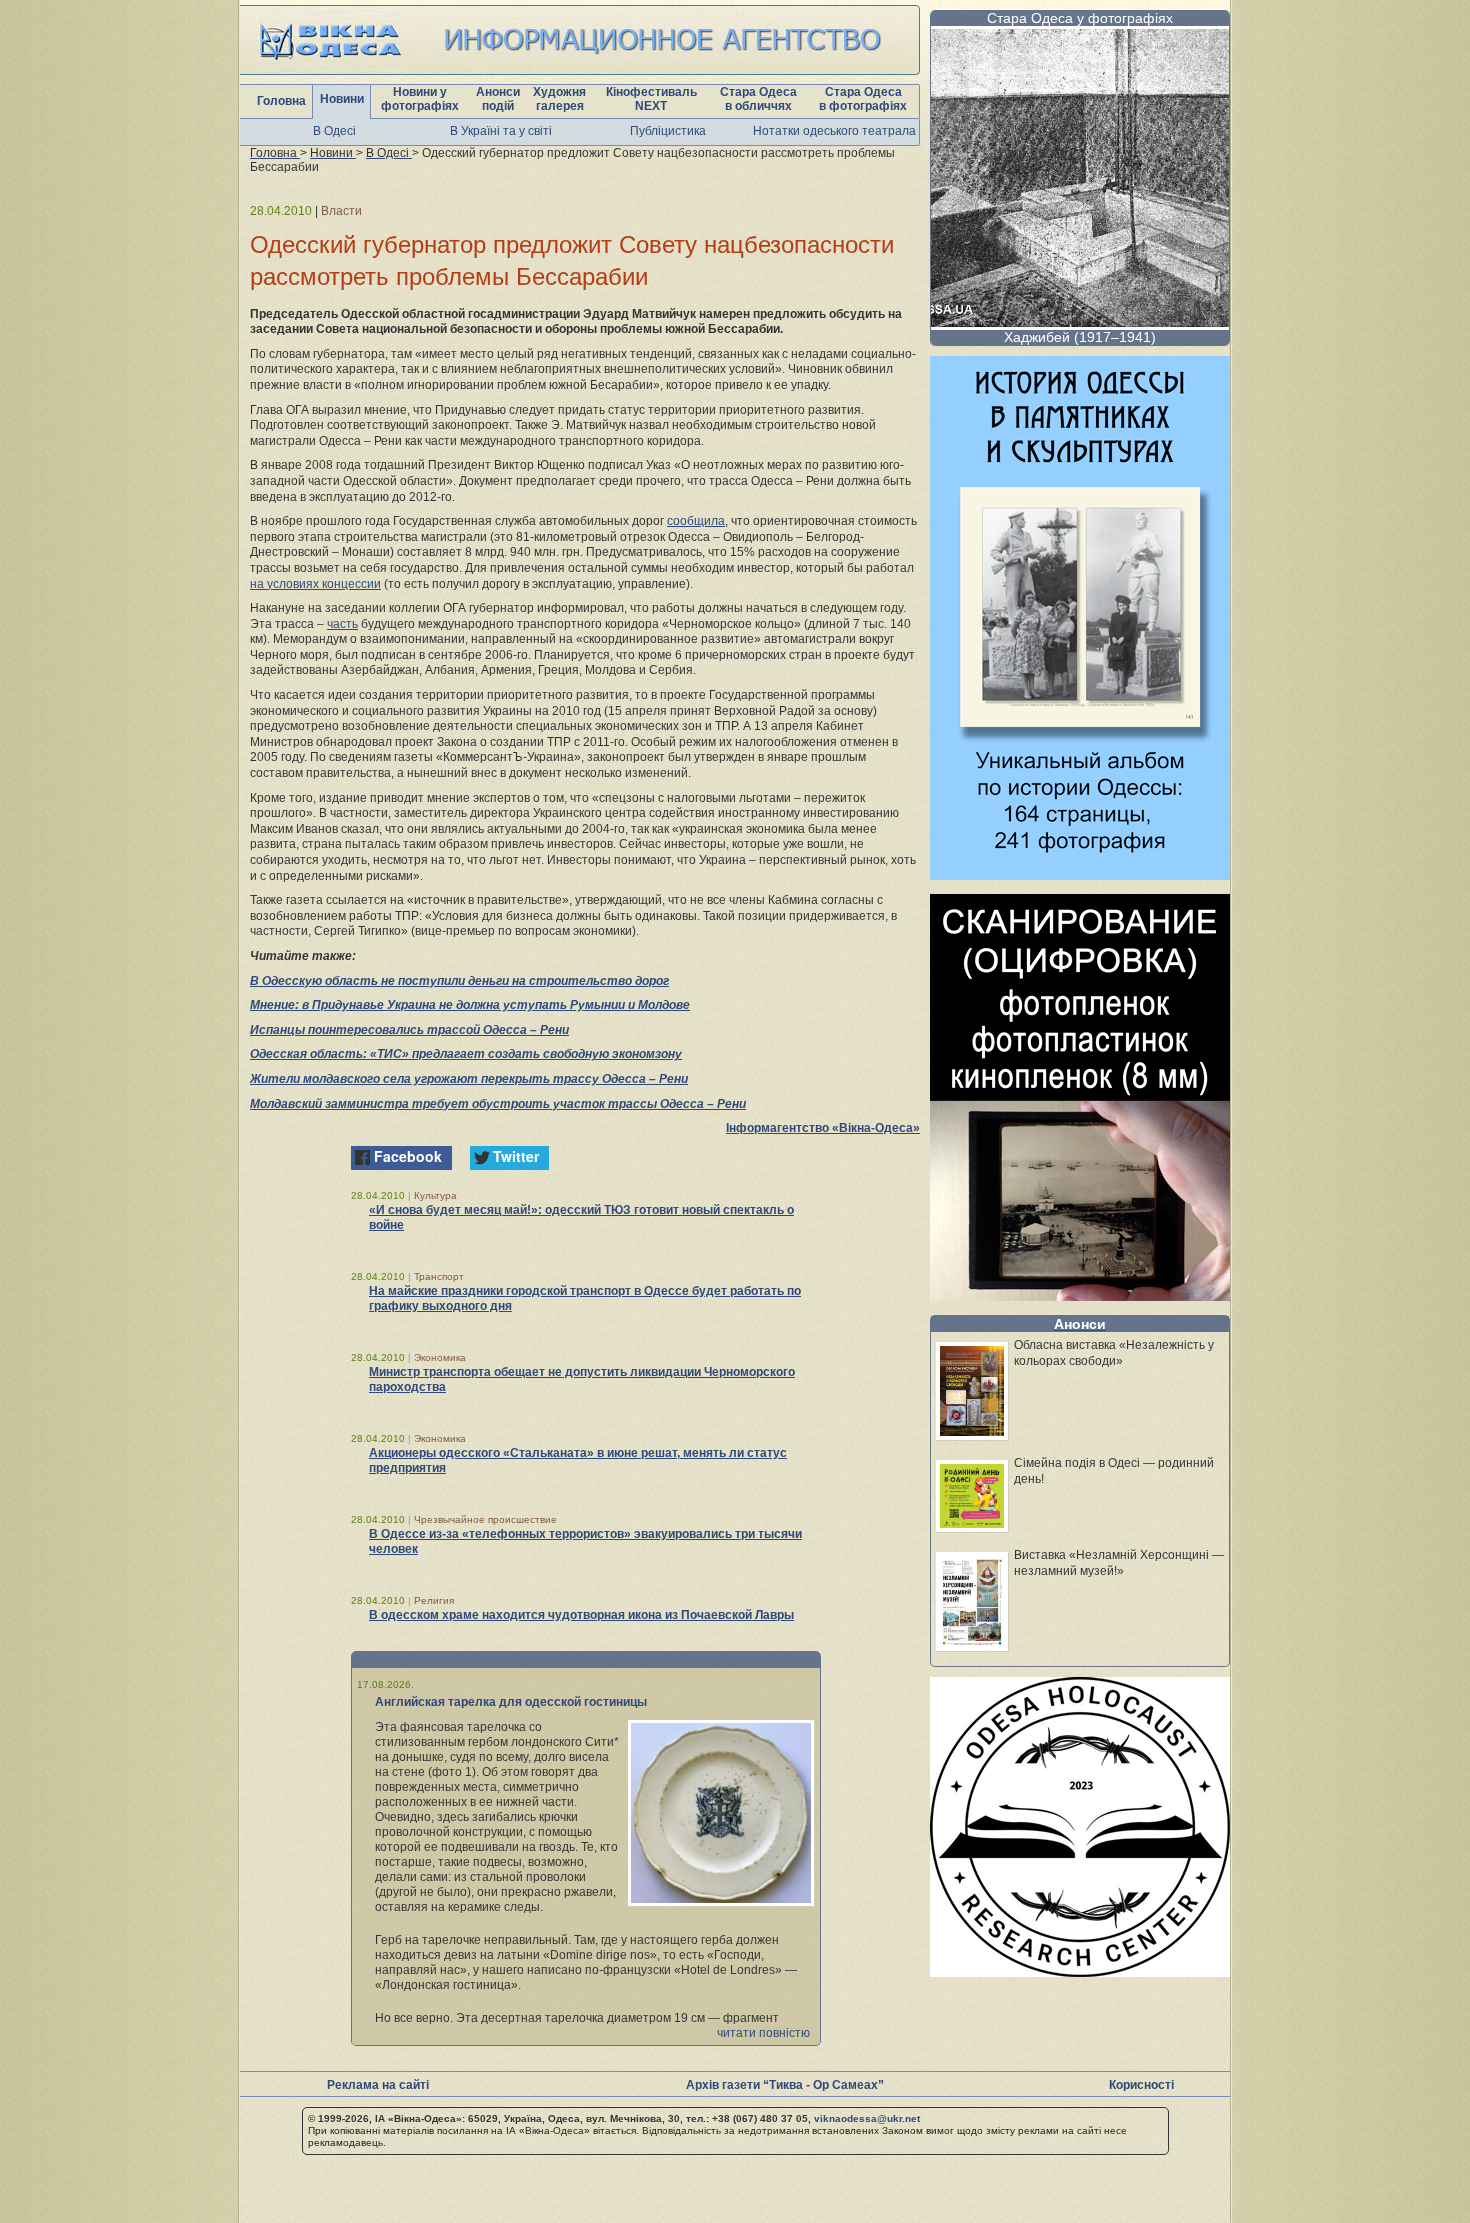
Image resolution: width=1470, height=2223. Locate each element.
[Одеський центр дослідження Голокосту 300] (1080, 1971)
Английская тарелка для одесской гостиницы (511, 1702)
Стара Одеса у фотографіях (1080, 18)
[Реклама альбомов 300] (1080, 874)
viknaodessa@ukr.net (867, 2118)
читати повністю (763, 2033)
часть (342, 624)
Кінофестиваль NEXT (651, 99)
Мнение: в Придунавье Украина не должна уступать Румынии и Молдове (470, 1005)
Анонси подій (498, 99)
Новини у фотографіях (420, 99)
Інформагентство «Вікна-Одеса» (823, 1128)
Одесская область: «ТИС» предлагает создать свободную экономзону (466, 1054)
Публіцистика (668, 131)
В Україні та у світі (501, 131)
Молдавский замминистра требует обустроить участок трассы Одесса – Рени (498, 1104)
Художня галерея (559, 99)
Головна (281, 101)
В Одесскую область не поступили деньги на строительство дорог (459, 981)
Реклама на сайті (378, 2085)
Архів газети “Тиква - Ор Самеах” (785, 2085)
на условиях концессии (315, 584)
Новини (342, 99)
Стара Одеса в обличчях (758, 99)
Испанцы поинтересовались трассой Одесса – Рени (409, 1030)
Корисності (1141, 2085)
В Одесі (334, 131)
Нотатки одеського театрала (834, 131)
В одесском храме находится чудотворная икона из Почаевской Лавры (581, 1615)
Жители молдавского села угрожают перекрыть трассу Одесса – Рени (469, 1079)
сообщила (696, 521)
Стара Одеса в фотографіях (863, 99)
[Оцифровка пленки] (1080, 1295)
